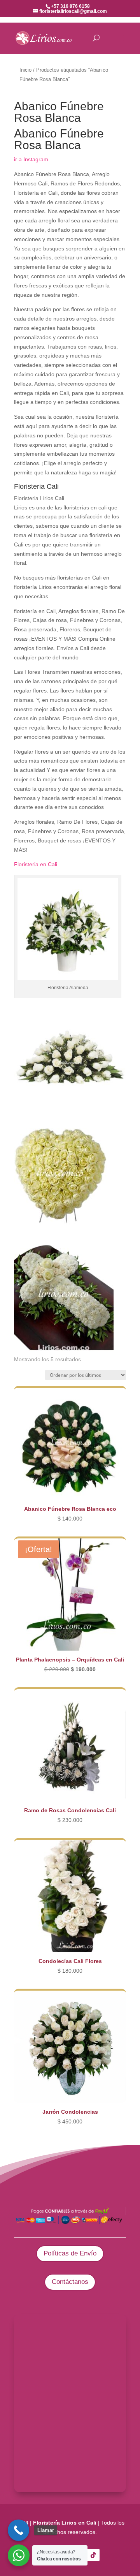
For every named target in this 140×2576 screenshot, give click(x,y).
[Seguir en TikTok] (93, 2555)
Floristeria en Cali (36, 864)
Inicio (25, 70)
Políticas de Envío (70, 2253)
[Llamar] (18, 2530)
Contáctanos (70, 2282)
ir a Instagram (31, 159)
